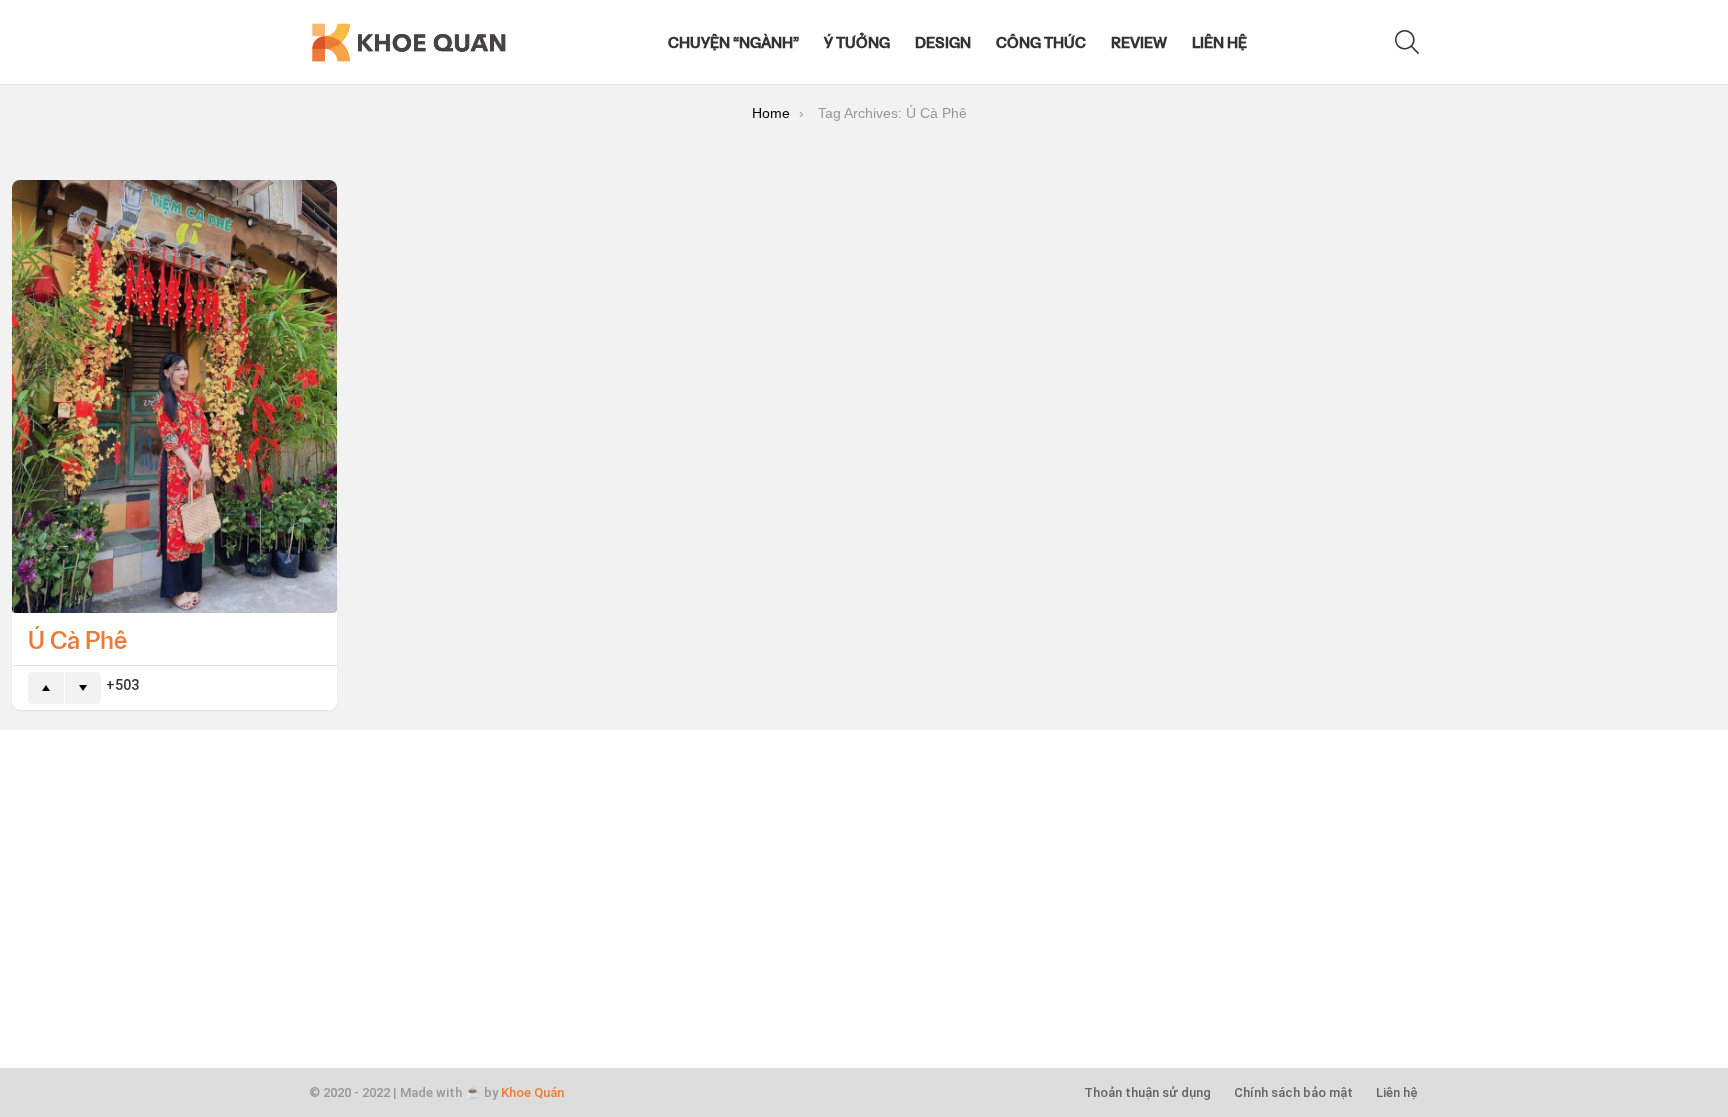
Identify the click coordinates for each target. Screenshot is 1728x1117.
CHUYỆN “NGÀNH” (733, 42)
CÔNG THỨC (1041, 42)
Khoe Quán (532, 1092)
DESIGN (943, 42)
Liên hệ (1397, 1092)
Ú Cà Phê (77, 639)
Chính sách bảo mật (1293, 1092)
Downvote (83, 688)
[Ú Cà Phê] (174, 396)
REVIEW (1139, 42)
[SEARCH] (1407, 42)
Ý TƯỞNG (857, 42)
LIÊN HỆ (1219, 42)
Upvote (46, 688)
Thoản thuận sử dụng (1147, 1092)
